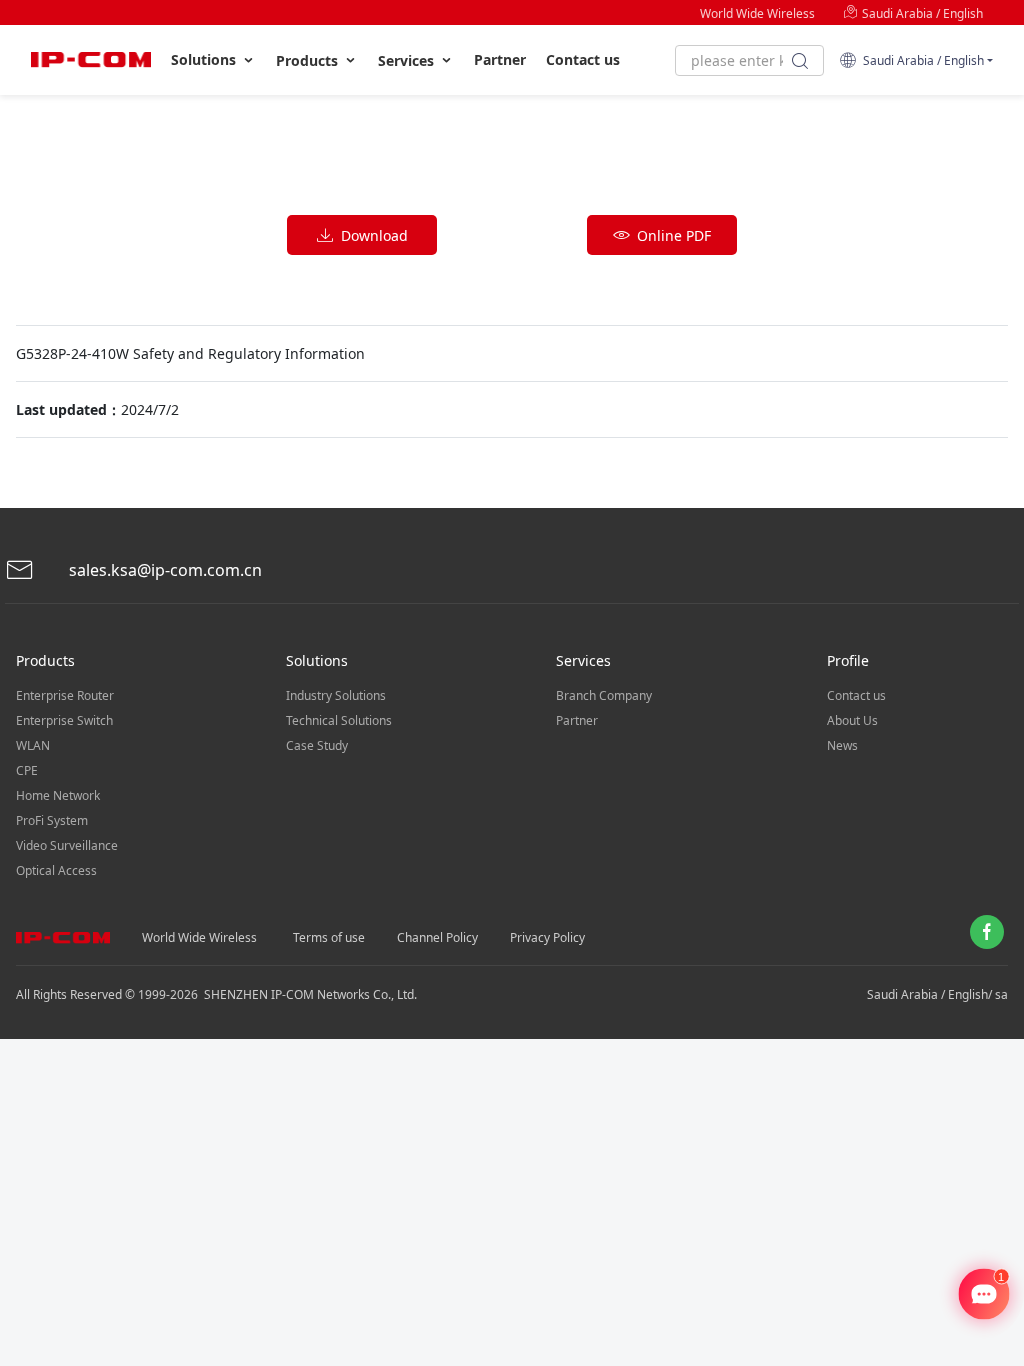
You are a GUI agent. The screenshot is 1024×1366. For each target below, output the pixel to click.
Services (408, 60)
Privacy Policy (547, 937)
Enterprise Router (65, 695)
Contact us (583, 59)
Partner (500, 59)
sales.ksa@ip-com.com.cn (163, 570)
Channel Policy (437, 937)
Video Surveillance (67, 845)
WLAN (33, 745)
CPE (27, 770)
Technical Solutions (339, 720)
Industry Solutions (336, 695)
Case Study (317, 745)
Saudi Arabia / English (921, 13)
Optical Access (56, 870)
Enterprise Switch (64, 720)
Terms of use (329, 937)
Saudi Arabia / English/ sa (937, 994)
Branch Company (604, 695)
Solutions (205, 59)
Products (309, 60)
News (842, 745)
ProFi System (52, 820)
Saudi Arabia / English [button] (920, 60)
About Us (852, 720)
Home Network (58, 795)
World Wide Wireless (757, 13)
